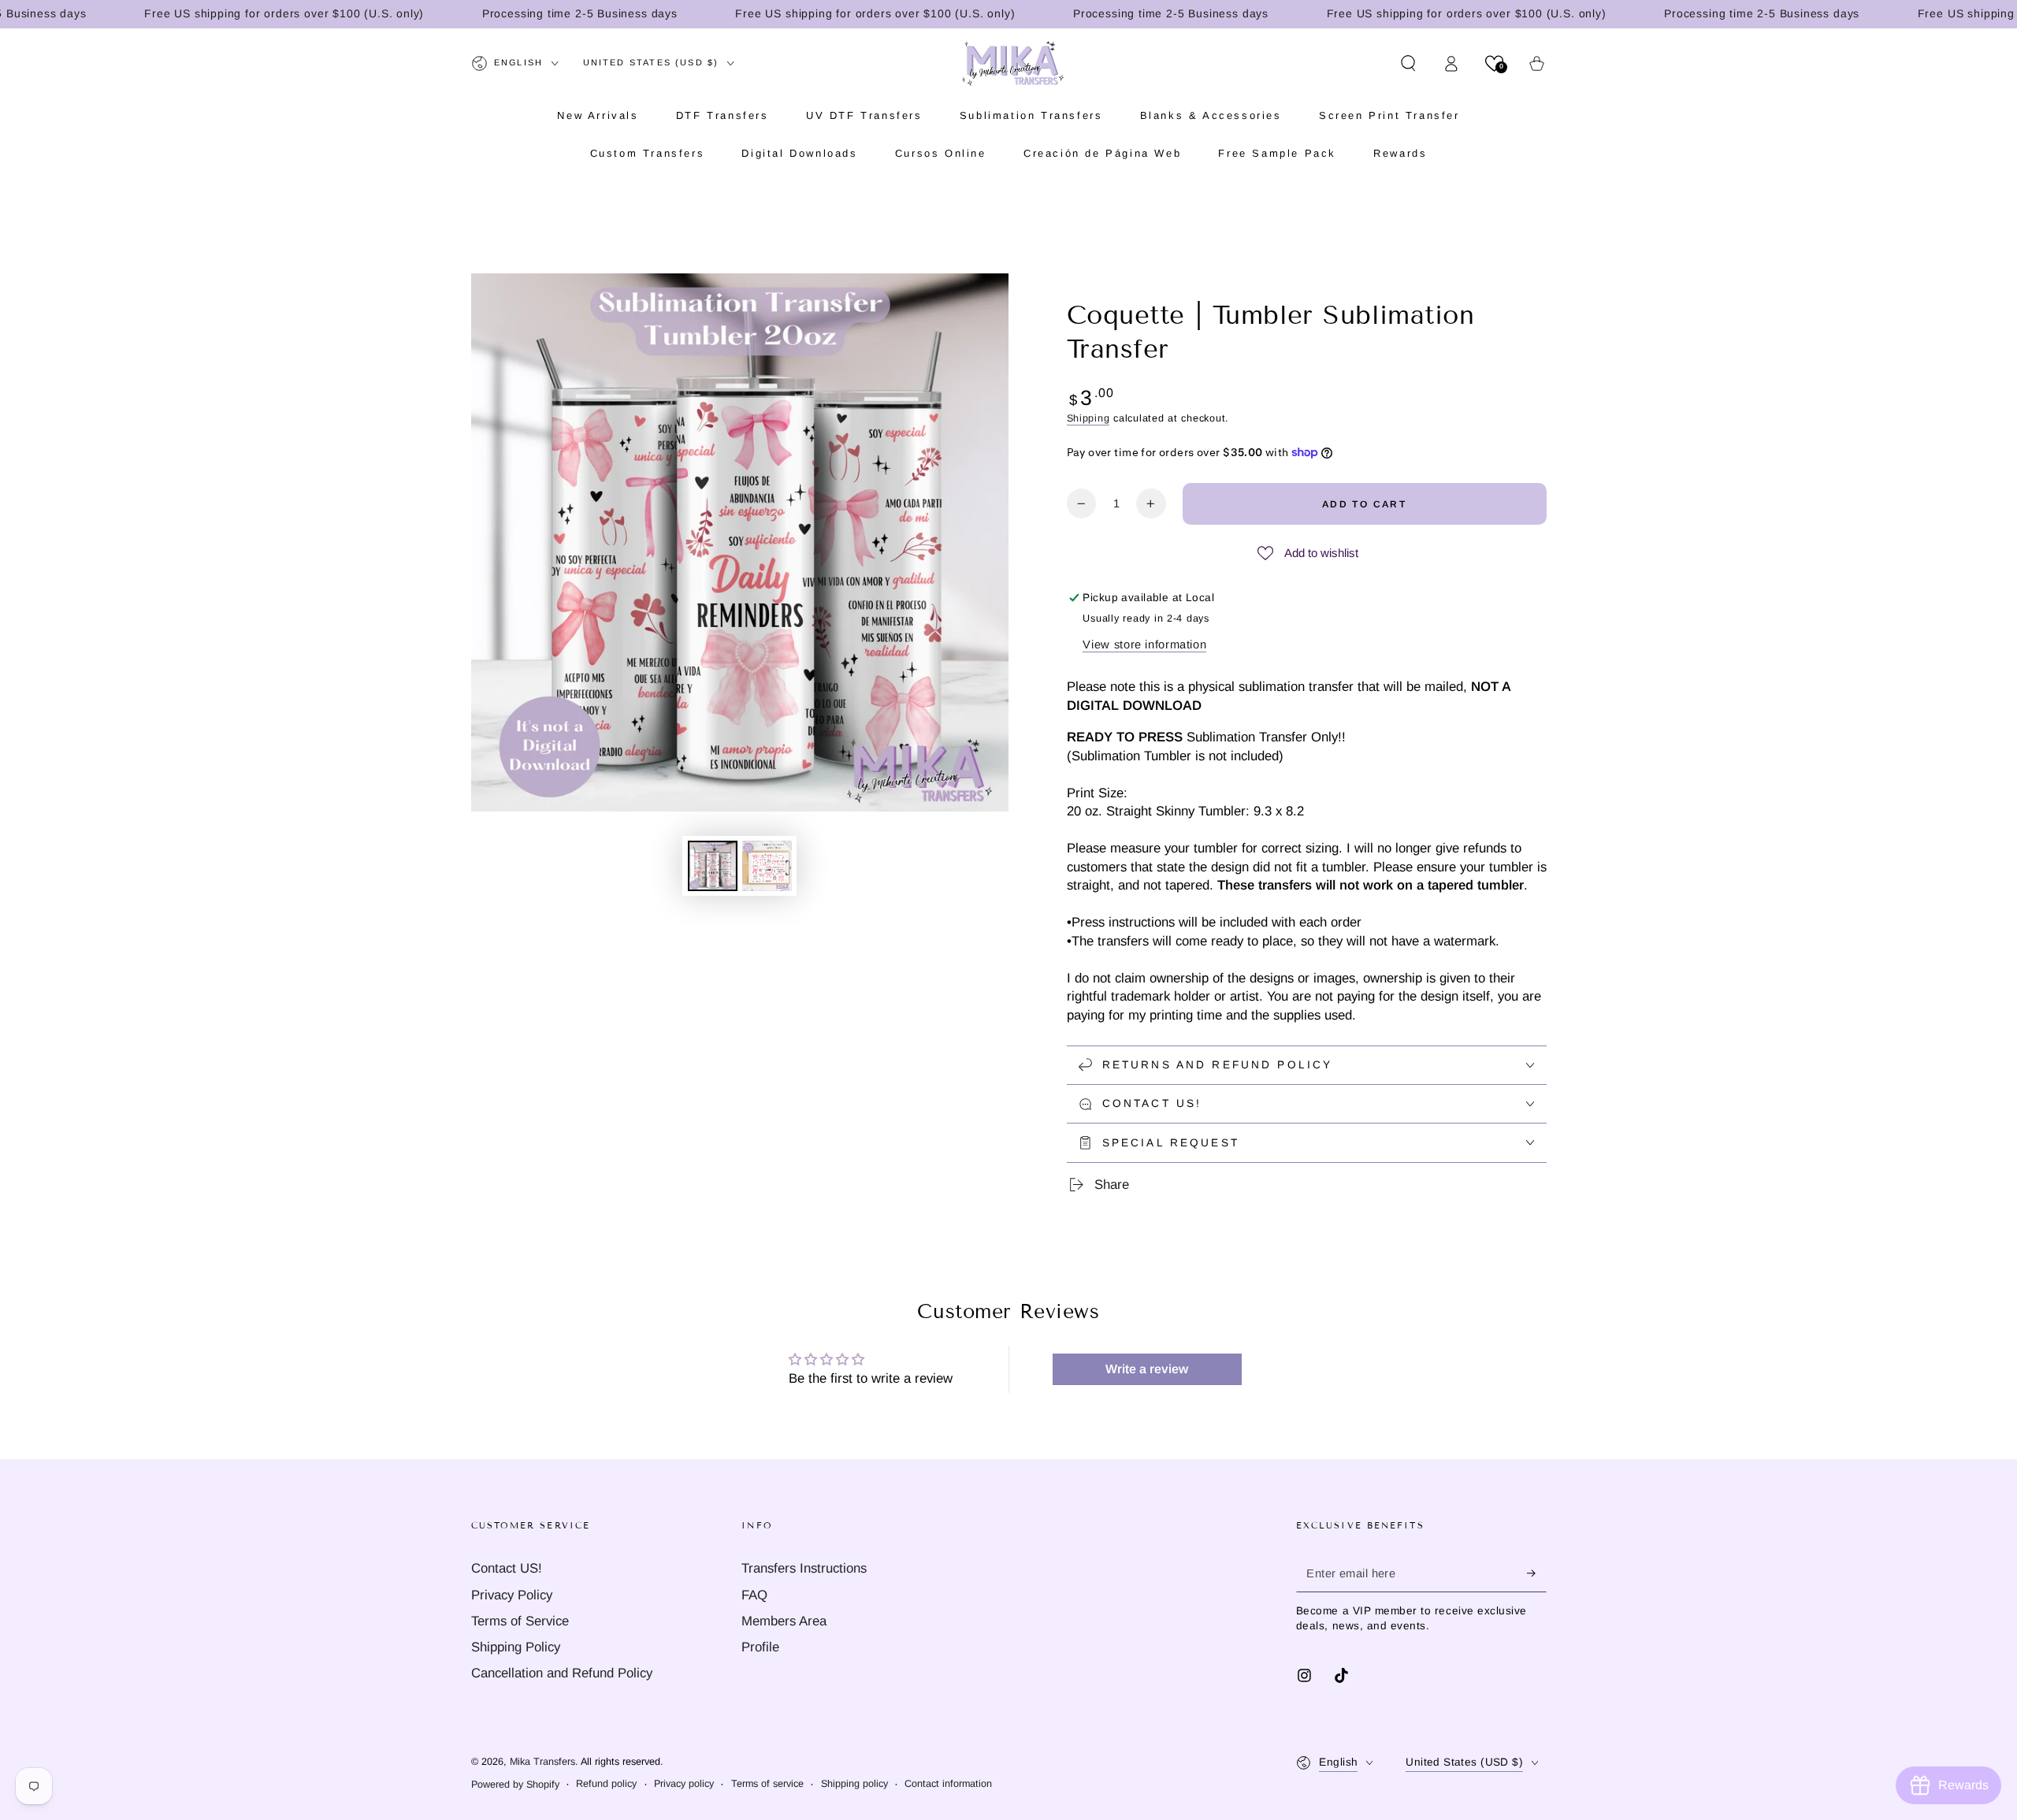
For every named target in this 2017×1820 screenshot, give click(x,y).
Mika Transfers (542, 1762)
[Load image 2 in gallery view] (767, 866)
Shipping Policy (516, 1647)
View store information (1144, 644)
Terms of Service (520, 1621)
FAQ (754, 1595)
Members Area (784, 1621)
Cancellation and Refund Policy (562, 1673)
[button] (1408, 63)
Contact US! (507, 1568)
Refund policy (606, 1784)
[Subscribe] (1536, 1573)
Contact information (948, 1784)
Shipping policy (854, 1784)
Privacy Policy (512, 1595)
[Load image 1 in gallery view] (713, 866)
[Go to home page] (1013, 63)
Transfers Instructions (804, 1568)
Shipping (1088, 418)
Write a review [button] (1147, 1369)
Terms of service (767, 1784)
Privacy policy (684, 1784)
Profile (760, 1647)
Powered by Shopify (515, 1785)
